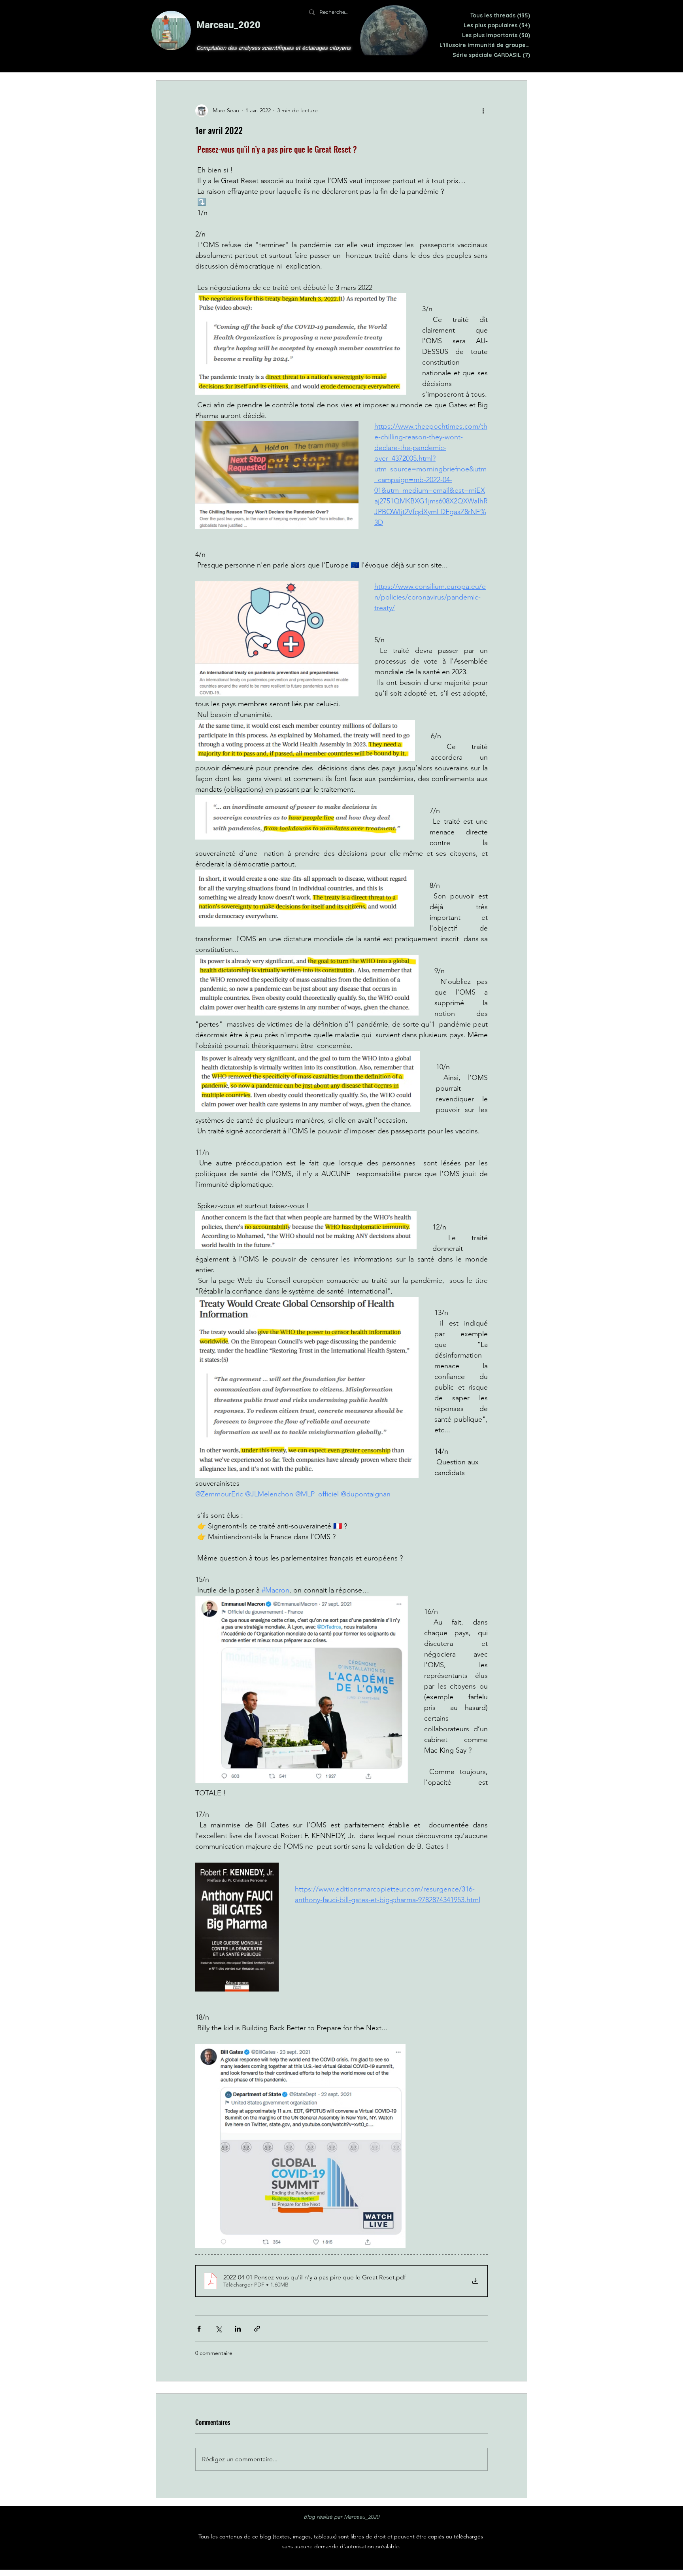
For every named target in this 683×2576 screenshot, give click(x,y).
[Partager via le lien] (257, 2329)
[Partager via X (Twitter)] (218, 2329)
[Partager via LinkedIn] (238, 2329)
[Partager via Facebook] (199, 2329)
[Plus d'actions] (483, 111)
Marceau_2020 (228, 25)
